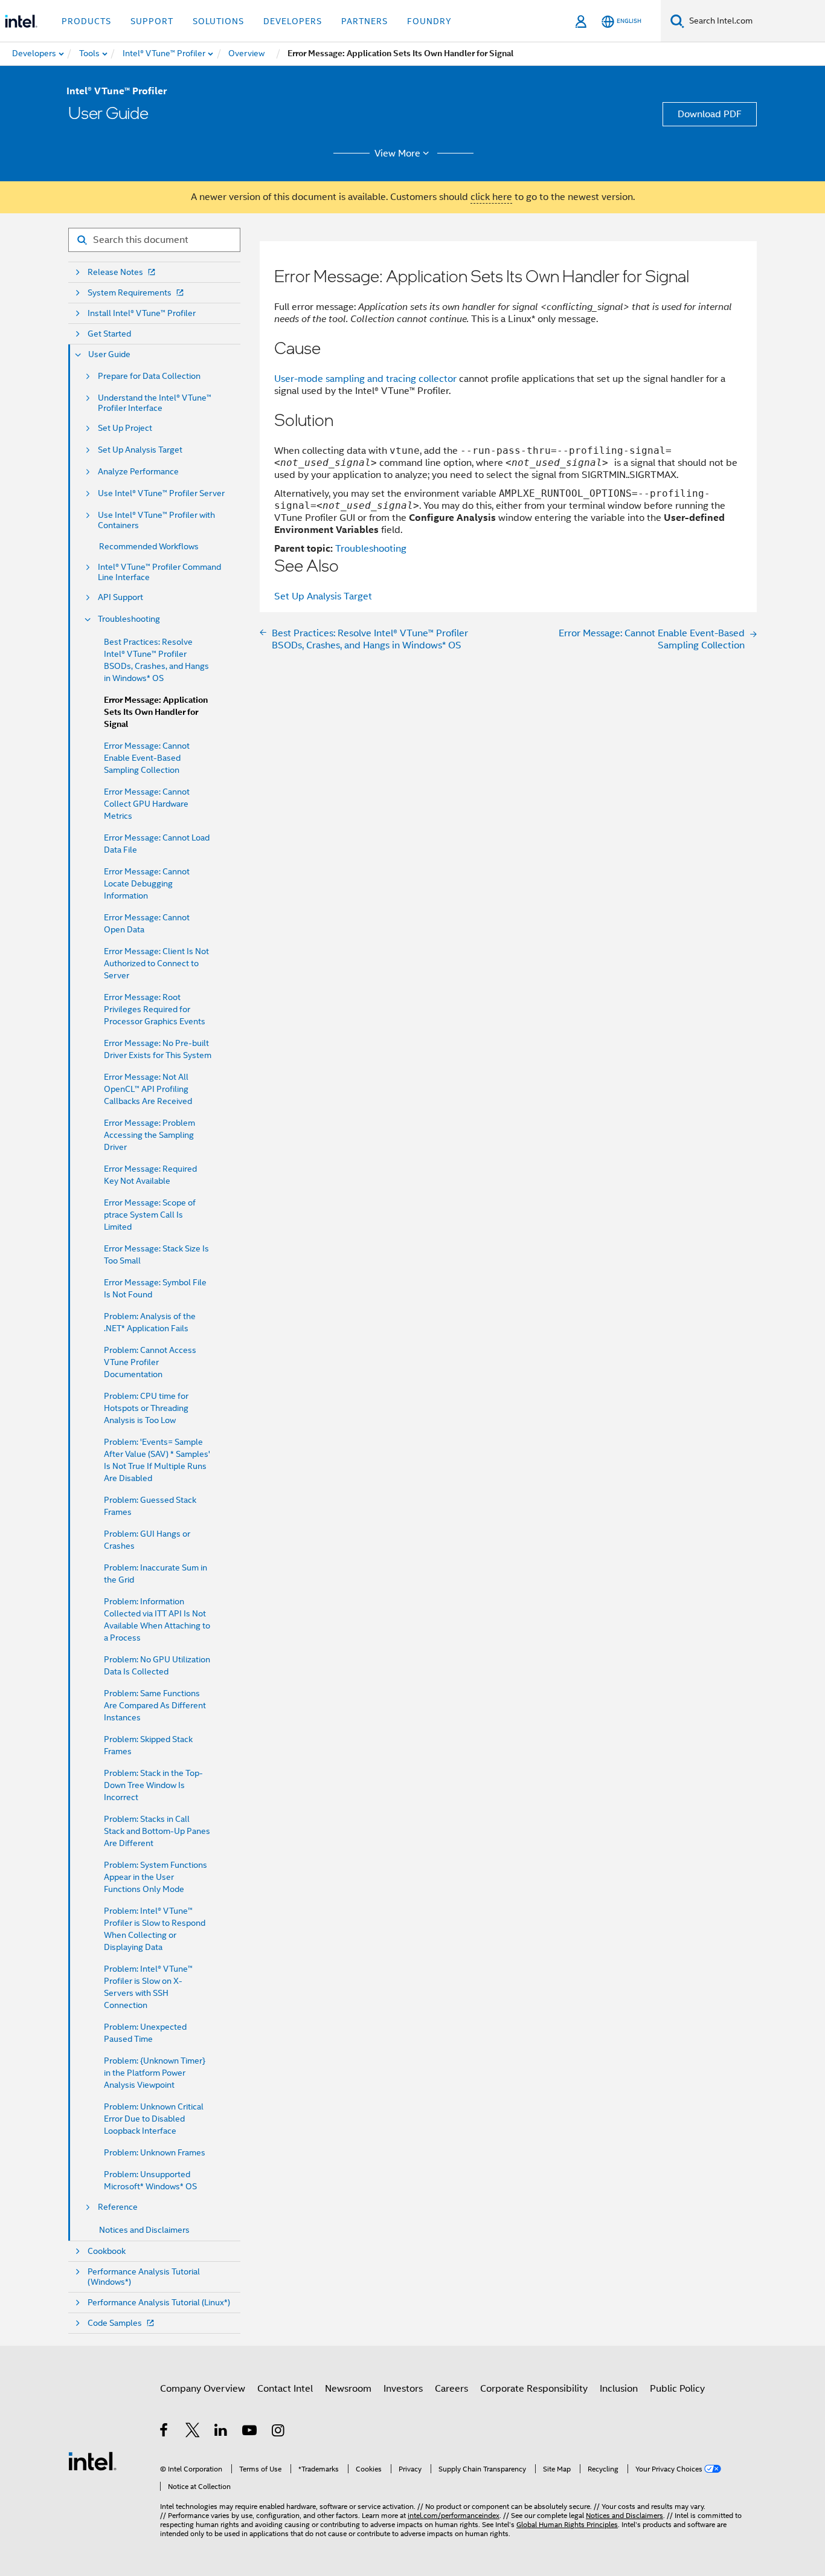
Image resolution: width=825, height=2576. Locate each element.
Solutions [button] (218, 21)
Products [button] (86, 21)
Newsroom (348, 2389)
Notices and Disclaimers (144, 2230)
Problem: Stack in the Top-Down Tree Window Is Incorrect (153, 1785)
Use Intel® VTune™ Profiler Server (161, 493)
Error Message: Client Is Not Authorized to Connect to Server (156, 963)
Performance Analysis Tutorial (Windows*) (144, 2277)
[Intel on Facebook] (165, 2432)
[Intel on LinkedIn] (221, 2432)
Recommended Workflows (149, 546)
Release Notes (115, 272)
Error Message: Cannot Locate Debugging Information (147, 883)
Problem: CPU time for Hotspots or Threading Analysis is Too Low (146, 1408)
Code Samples (115, 2323)
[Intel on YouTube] (250, 2432)
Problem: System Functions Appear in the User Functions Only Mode (156, 1877)
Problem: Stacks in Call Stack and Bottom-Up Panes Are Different (157, 1831)
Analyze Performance (138, 472)
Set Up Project (125, 428)
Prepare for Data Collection (149, 376)
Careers (451, 2389)
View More (397, 153)
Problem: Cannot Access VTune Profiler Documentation (150, 1362)
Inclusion (619, 2389)
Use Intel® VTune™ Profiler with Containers (156, 520)
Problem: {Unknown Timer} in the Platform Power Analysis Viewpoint (155, 2073)
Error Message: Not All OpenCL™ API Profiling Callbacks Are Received (148, 1089)
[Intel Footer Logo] (92, 2461)
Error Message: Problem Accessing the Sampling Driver (149, 1135)
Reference (118, 2207)
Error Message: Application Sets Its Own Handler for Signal (156, 712)
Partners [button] (364, 21)
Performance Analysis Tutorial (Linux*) (159, 2303)
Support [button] (152, 21)
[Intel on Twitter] (193, 2432)
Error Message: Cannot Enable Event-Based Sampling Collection (147, 758)
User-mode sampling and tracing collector (365, 379)
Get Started (109, 334)
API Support (120, 597)
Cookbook (107, 2251)
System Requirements (130, 293)
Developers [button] (293, 21)
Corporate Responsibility (534, 2389)
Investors (403, 2389)
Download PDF (710, 114)
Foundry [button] (429, 21)
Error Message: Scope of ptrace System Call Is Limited (150, 1215)
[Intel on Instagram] (279, 2432)
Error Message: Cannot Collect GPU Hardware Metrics (147, 804)
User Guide (109, 354)
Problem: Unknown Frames (155, 2152)
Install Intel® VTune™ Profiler (142, 313)
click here (491, 197)
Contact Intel (285, 2389)
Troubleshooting (129, 619)
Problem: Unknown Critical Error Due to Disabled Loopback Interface (154, 2119)
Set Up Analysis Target (140, 450)
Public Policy (677, 2389)
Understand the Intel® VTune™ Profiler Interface (155, 403)
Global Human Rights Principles (567, 2524)
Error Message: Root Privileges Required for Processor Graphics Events (155, 1009)
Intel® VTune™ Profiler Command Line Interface (159, 572)
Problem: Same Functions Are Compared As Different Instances (155, 1705)
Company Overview (203, 2389)
